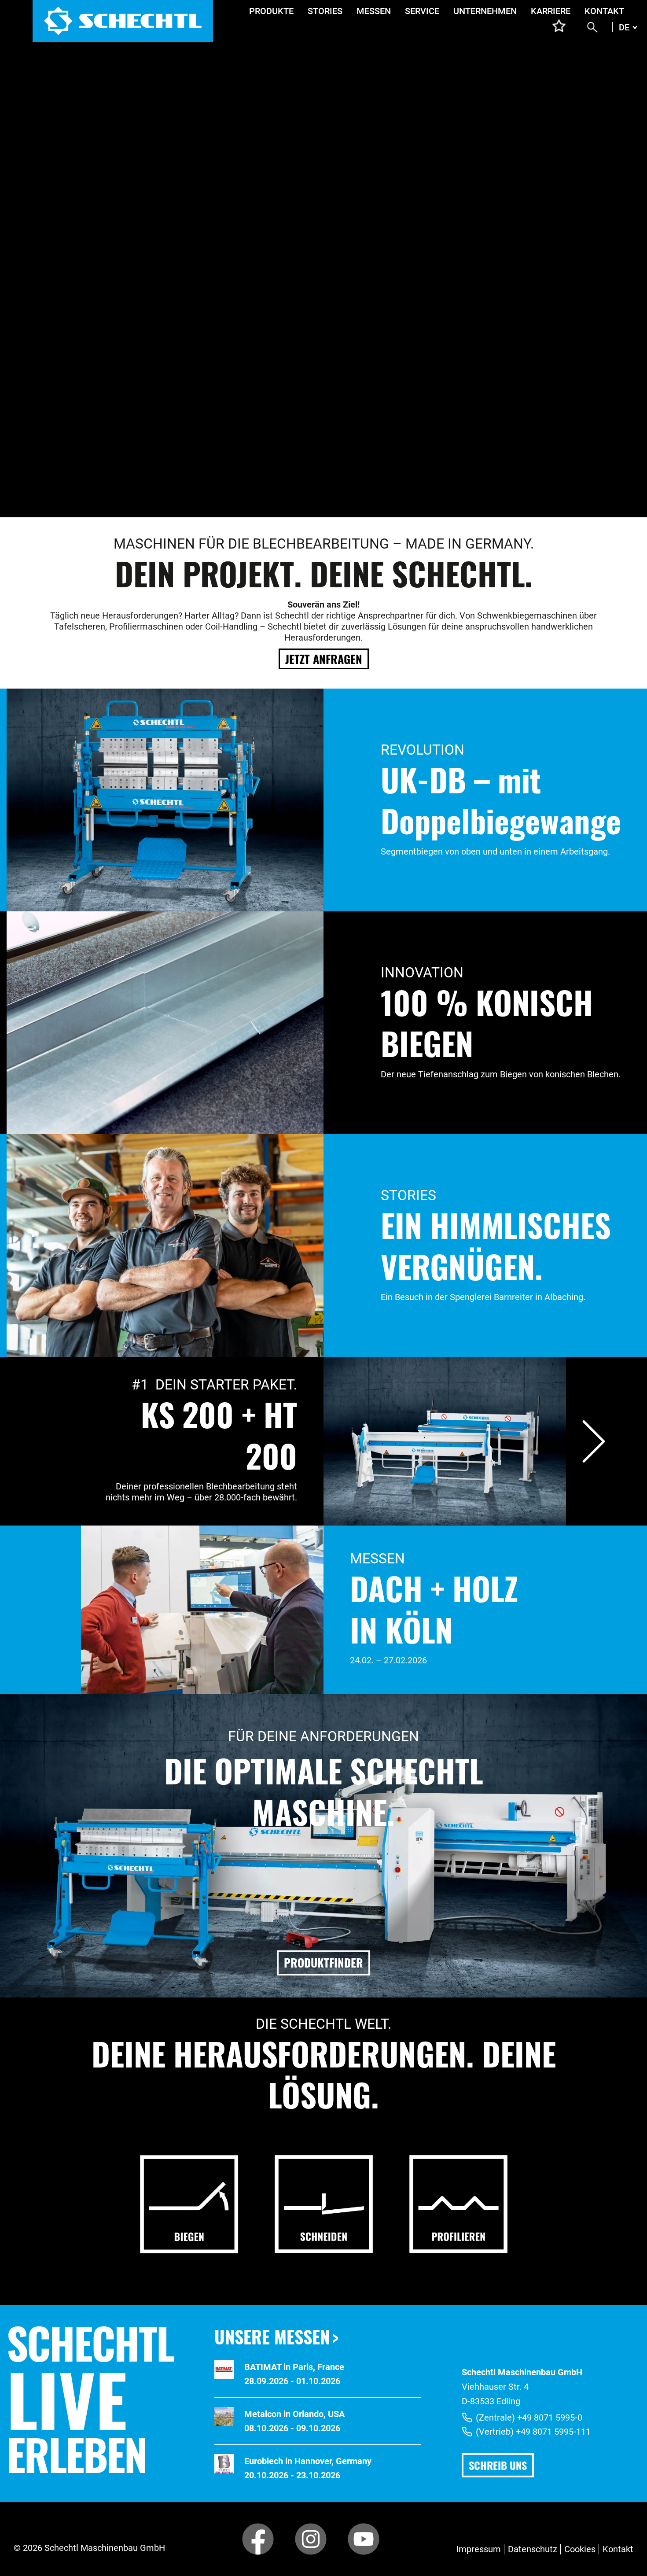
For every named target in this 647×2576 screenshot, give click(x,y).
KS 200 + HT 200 (219, 1435)
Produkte (271, 11)
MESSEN (377, 1559)
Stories (325, 11)
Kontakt (604, 11)
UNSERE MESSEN (272, 2336)
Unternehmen (485, 11)
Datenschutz (533, 2549)
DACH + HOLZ (434, 1588)
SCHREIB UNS (498, 2465)
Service (422, 11)
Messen (374, 11)
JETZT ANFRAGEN (324, 659)
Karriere (551, 11)
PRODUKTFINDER (323, 1962)
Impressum (479, 2549)
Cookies (580, 2549)
